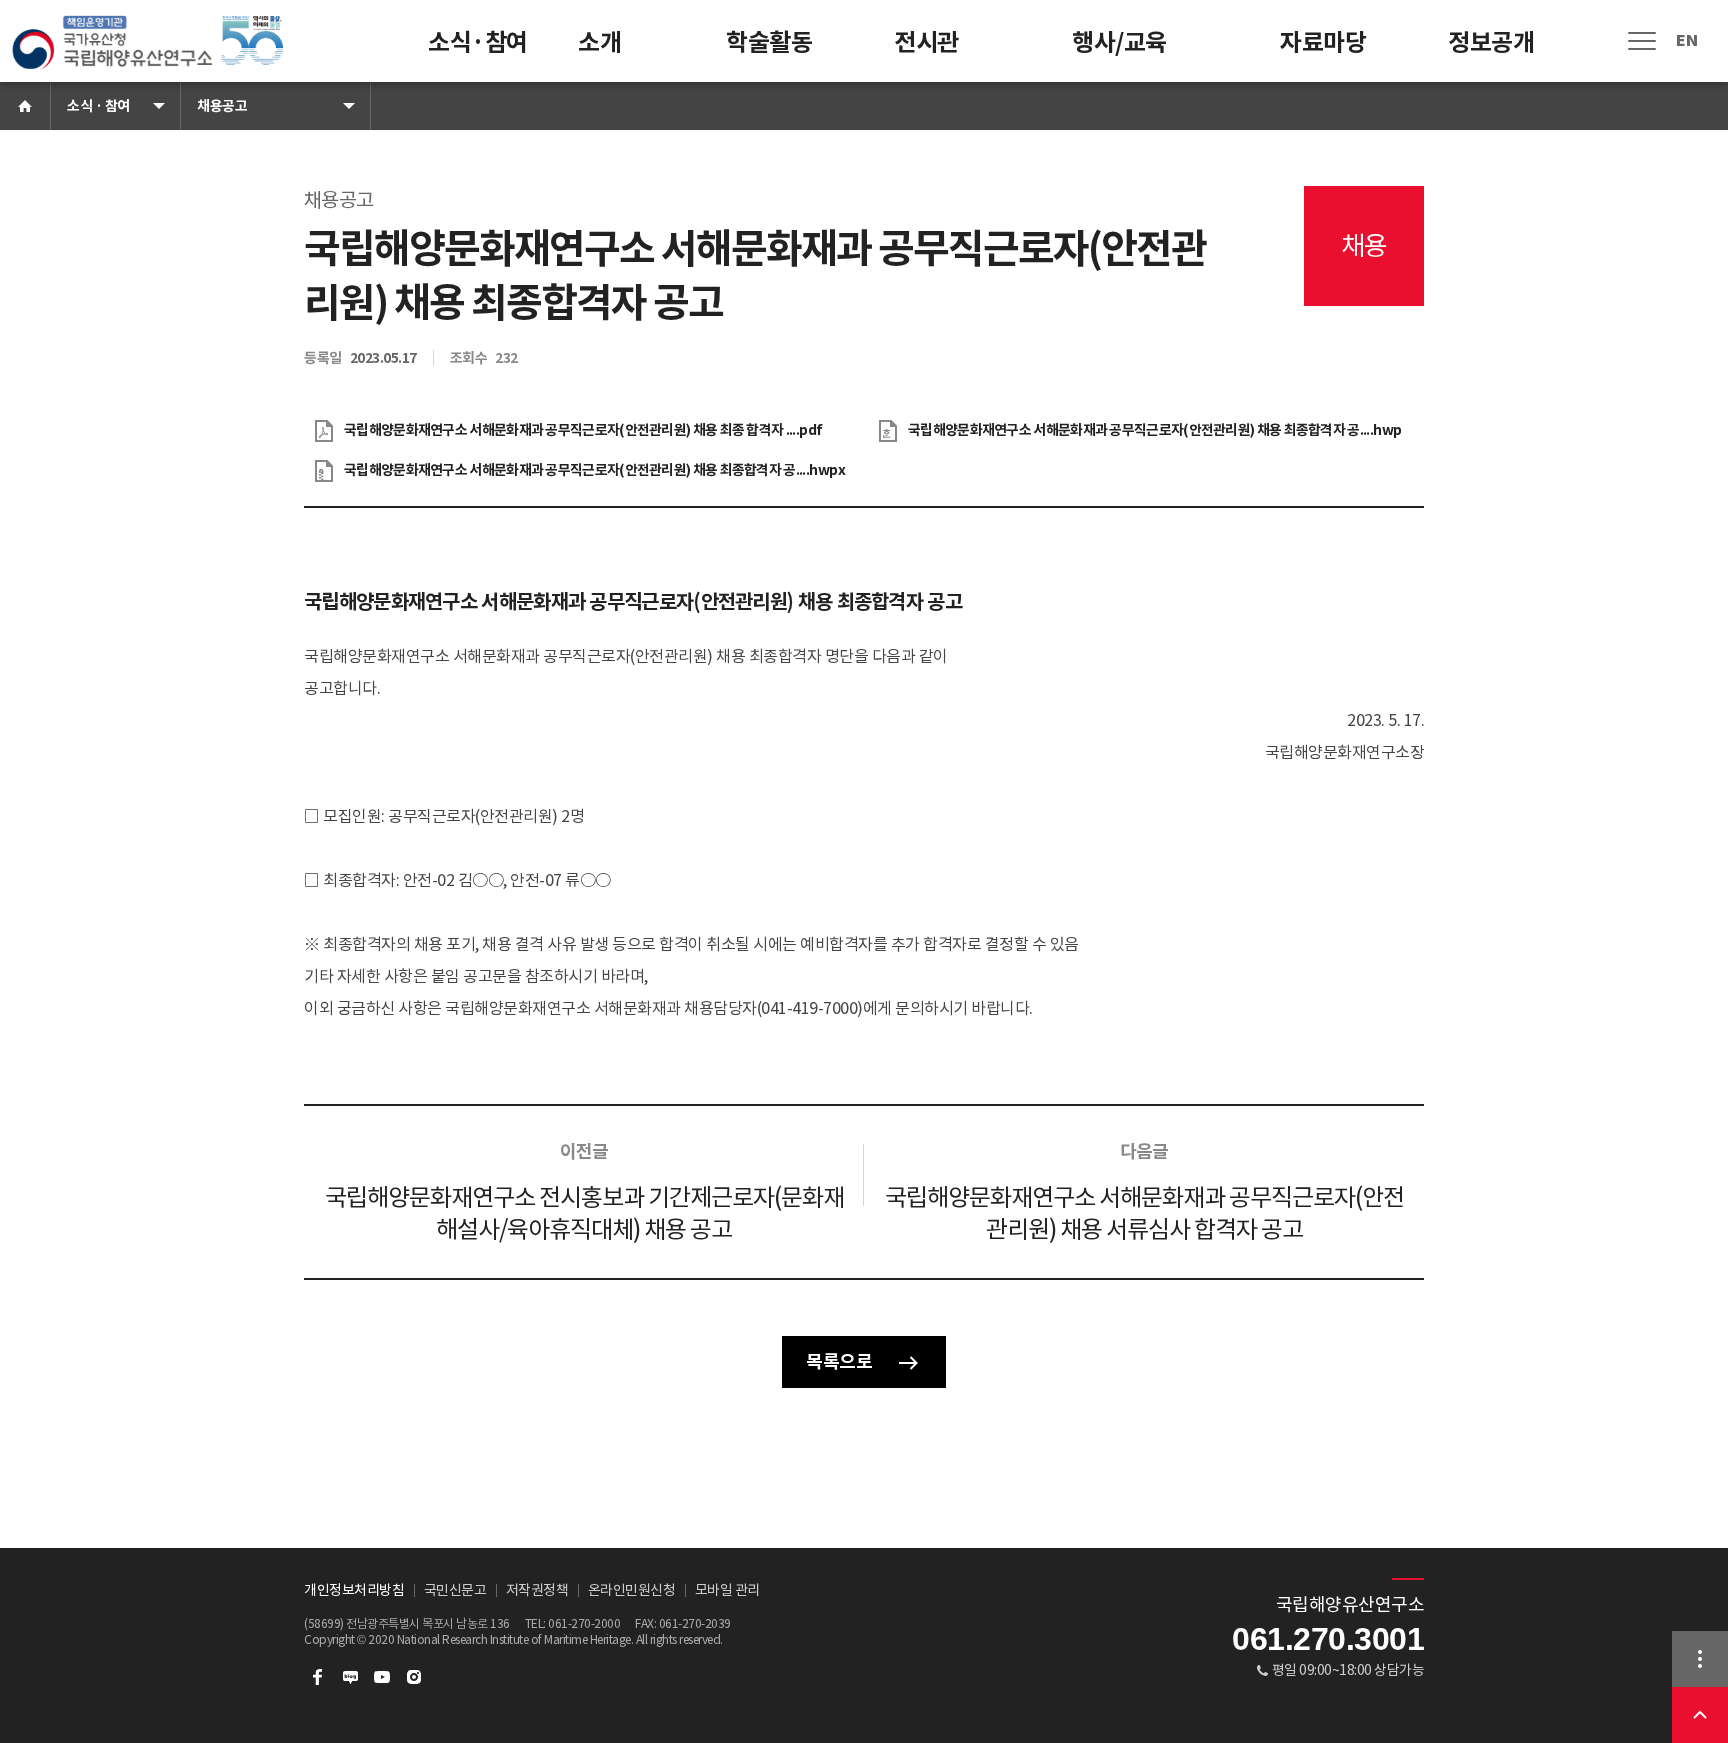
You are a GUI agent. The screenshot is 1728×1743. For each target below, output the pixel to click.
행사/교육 (1119, 42)
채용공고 (222, 106)
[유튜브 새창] (382, 1677)
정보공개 (1491, 42)
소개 (599, 42)
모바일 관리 (727, 1590)
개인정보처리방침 (354, 1590)
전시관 (926, 42)
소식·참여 (478, 42)
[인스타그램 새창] (414, 1677)
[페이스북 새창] (318, 1677)
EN (1686, 40)
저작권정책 (537, 1590)
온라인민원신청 (632, 1590)
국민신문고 (455, 1590)
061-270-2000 (584, 1623)
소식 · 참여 (98, 106)
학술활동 (769, 42)
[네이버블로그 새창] (350, 1677)
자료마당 (1323, 42)
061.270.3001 (1328, 1639)
